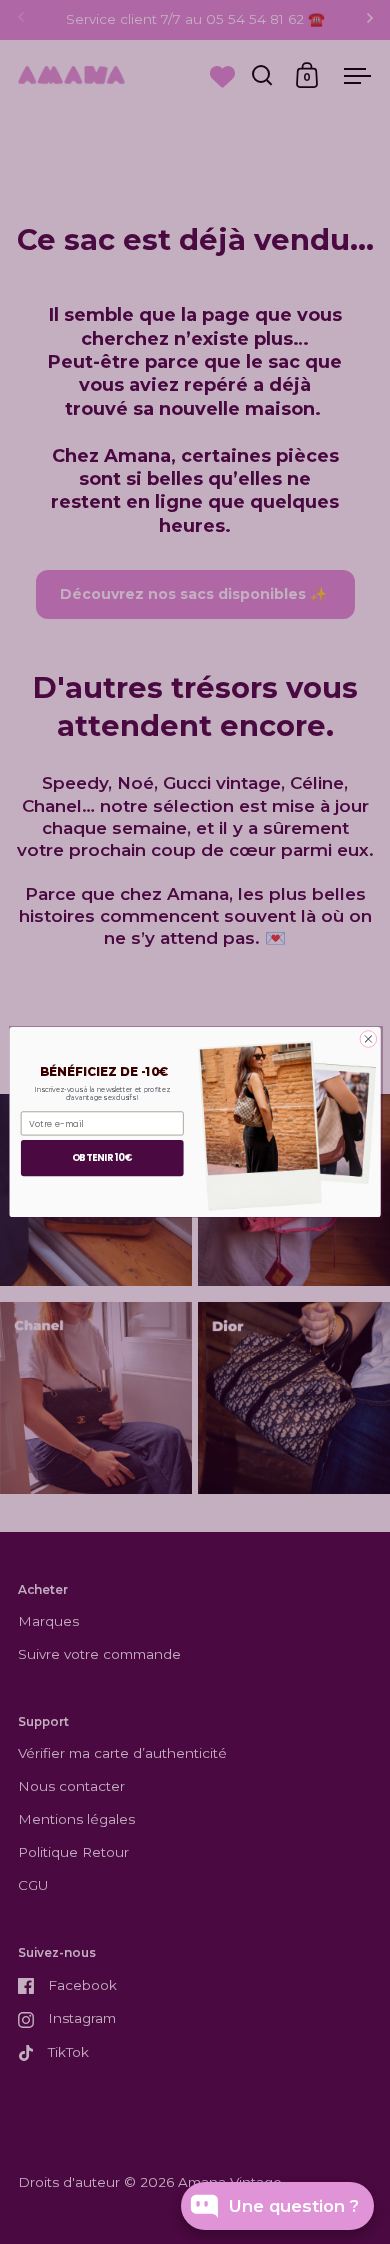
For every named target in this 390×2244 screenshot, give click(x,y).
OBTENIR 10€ (102, 1157)
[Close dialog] (368, 1039)
